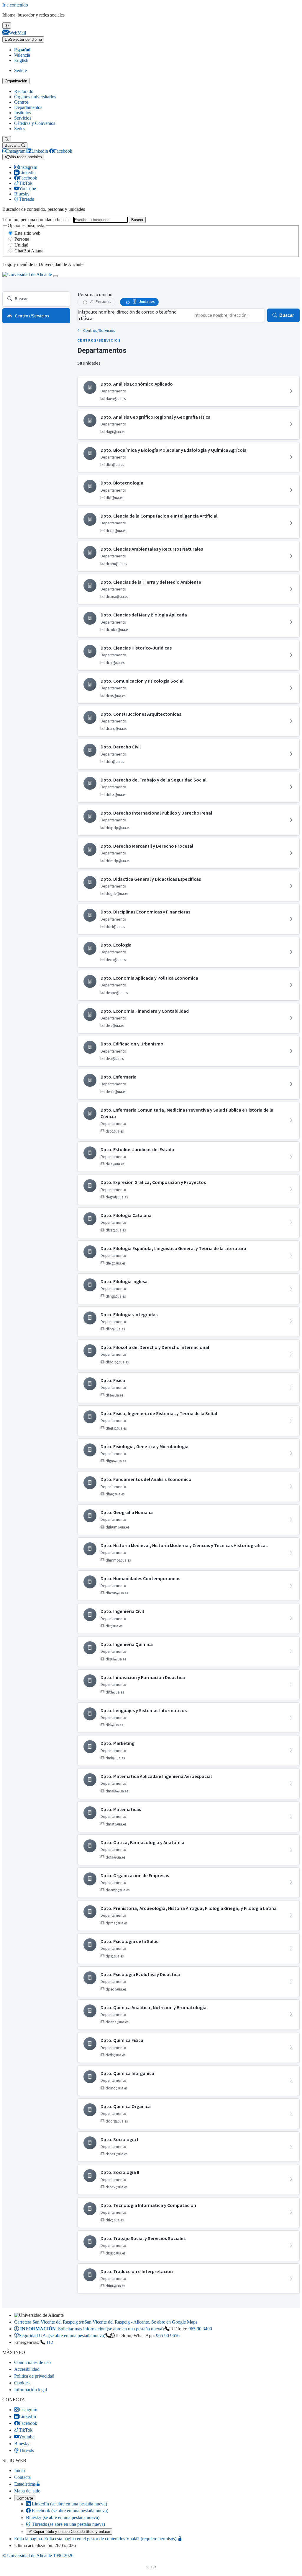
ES (23, 39)
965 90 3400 (200, 2329)
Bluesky (63, 2517)
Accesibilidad (27, 2369)
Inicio (19, 2470)
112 (50, 2342)
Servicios (23, 118)
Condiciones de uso (32, 2362)
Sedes (20, 129)
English (21, 60)
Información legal (31, 2390)
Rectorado (24, 91)
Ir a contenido (15, 5)
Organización (16, 81)
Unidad (21, 245)
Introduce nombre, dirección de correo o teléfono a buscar (127, 315)
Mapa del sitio (27, 2491)
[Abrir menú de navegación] (55, 276)
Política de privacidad (34, 2376)
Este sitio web (27, 233)
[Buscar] (7, 139)
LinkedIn (69, 2504)
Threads (68, 2524)
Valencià (22, 55)
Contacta (22, 2477)
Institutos (23, 113)
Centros (21, 102)
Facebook (69, 2511)
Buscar (137, 220)
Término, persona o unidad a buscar (36, 220)
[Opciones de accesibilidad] (7, 26)
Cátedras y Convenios (35, 123)
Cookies (22, 2383)
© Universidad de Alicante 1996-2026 (38, 2555)
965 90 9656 (168, 2336)
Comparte (25, 2498)
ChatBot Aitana (29, 251)
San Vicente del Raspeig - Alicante (106, 2322)
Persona (22, 239)
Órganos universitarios (35, 97)
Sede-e (20, 70)
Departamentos (28, 107)
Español (22, 50)
